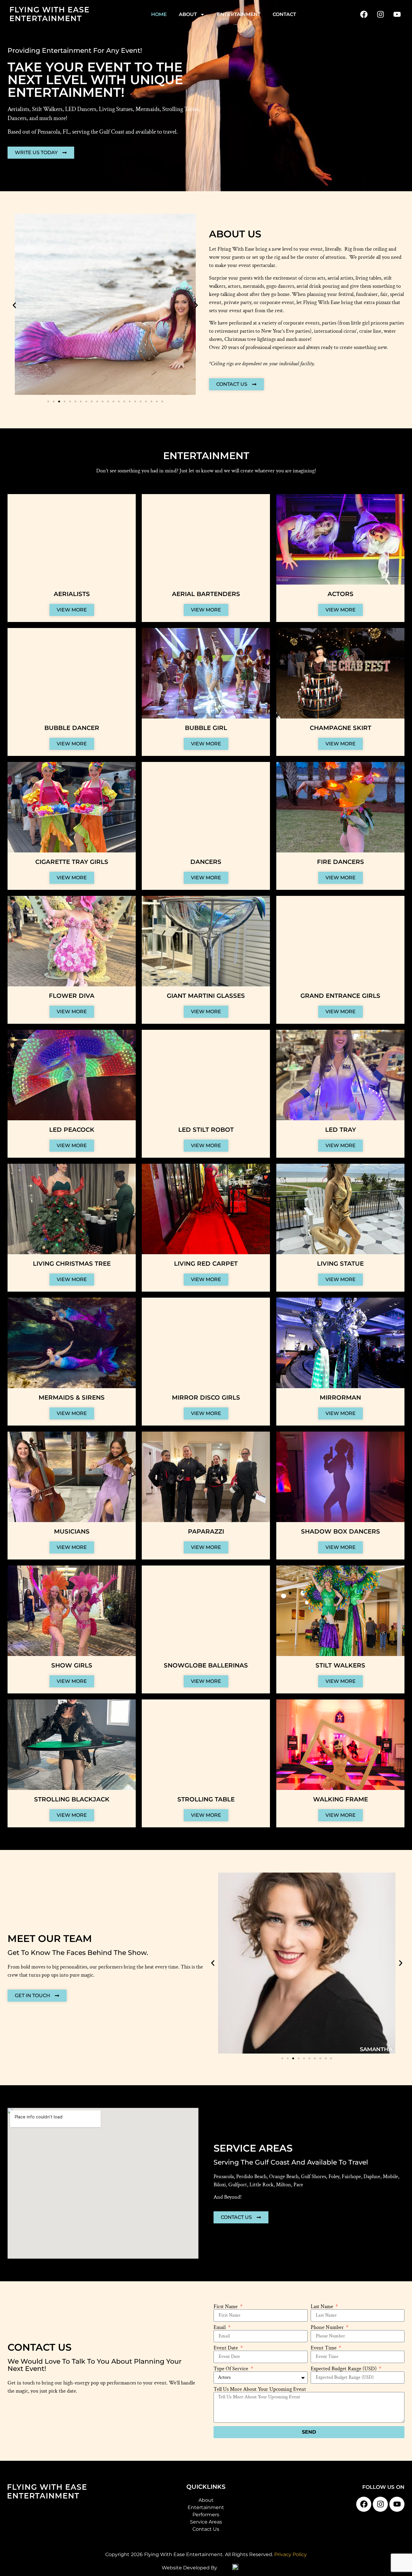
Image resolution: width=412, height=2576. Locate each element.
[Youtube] (397, 14)
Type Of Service (231, 2369)
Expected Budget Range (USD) (344, 2369)
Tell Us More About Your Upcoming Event (260, 2389)
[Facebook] (364, 14)
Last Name (323, 2307)
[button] (14, 305)
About (188, 14)
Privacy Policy (290, 2554)
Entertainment (239, 14)
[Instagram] (380, 14)
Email (220, 2327)
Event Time (324, 2348)
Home (159, 14)
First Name (226, 2307)
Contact (284, 14)
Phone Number (328, 2327)
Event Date (226, 2348)
